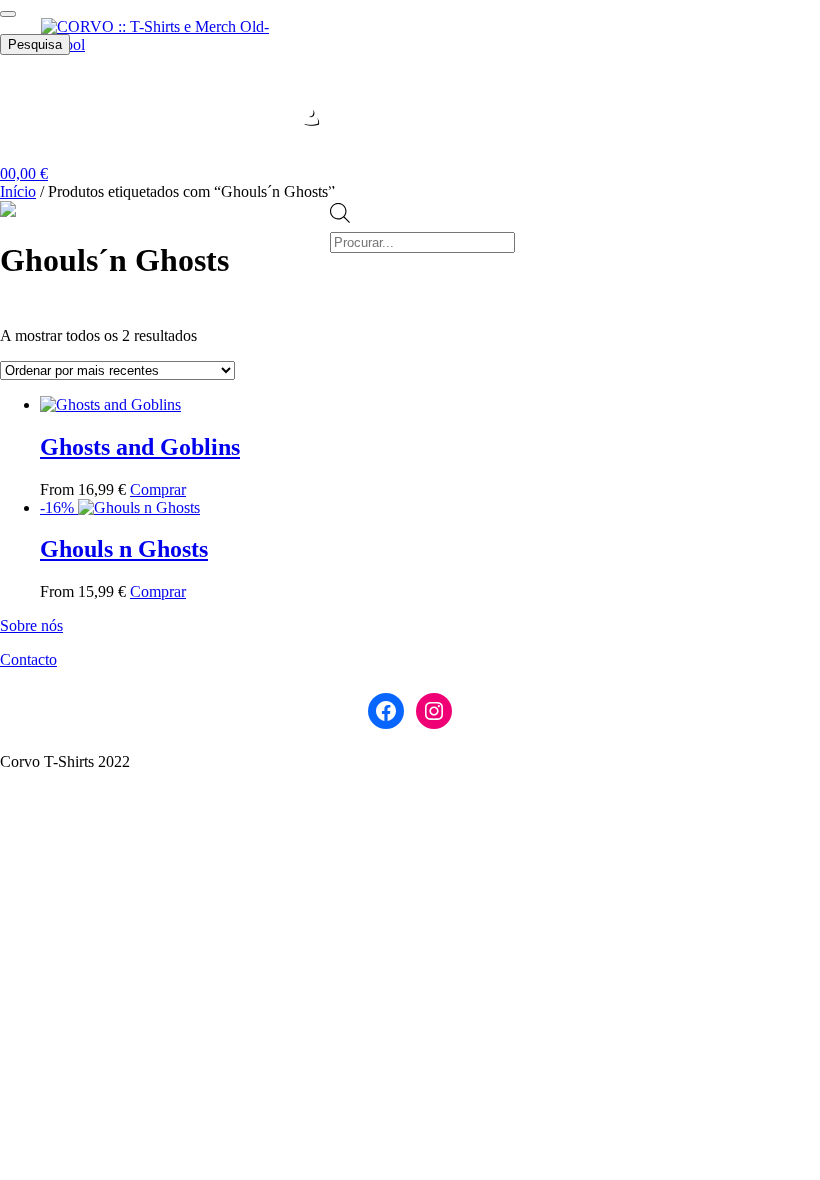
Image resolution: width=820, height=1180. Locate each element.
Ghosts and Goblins (140, 447)
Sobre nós (31, 625)
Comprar (158, 489)
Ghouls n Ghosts (124, 549)
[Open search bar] (340, 191)
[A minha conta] (310, 117)
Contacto (28, 659)
